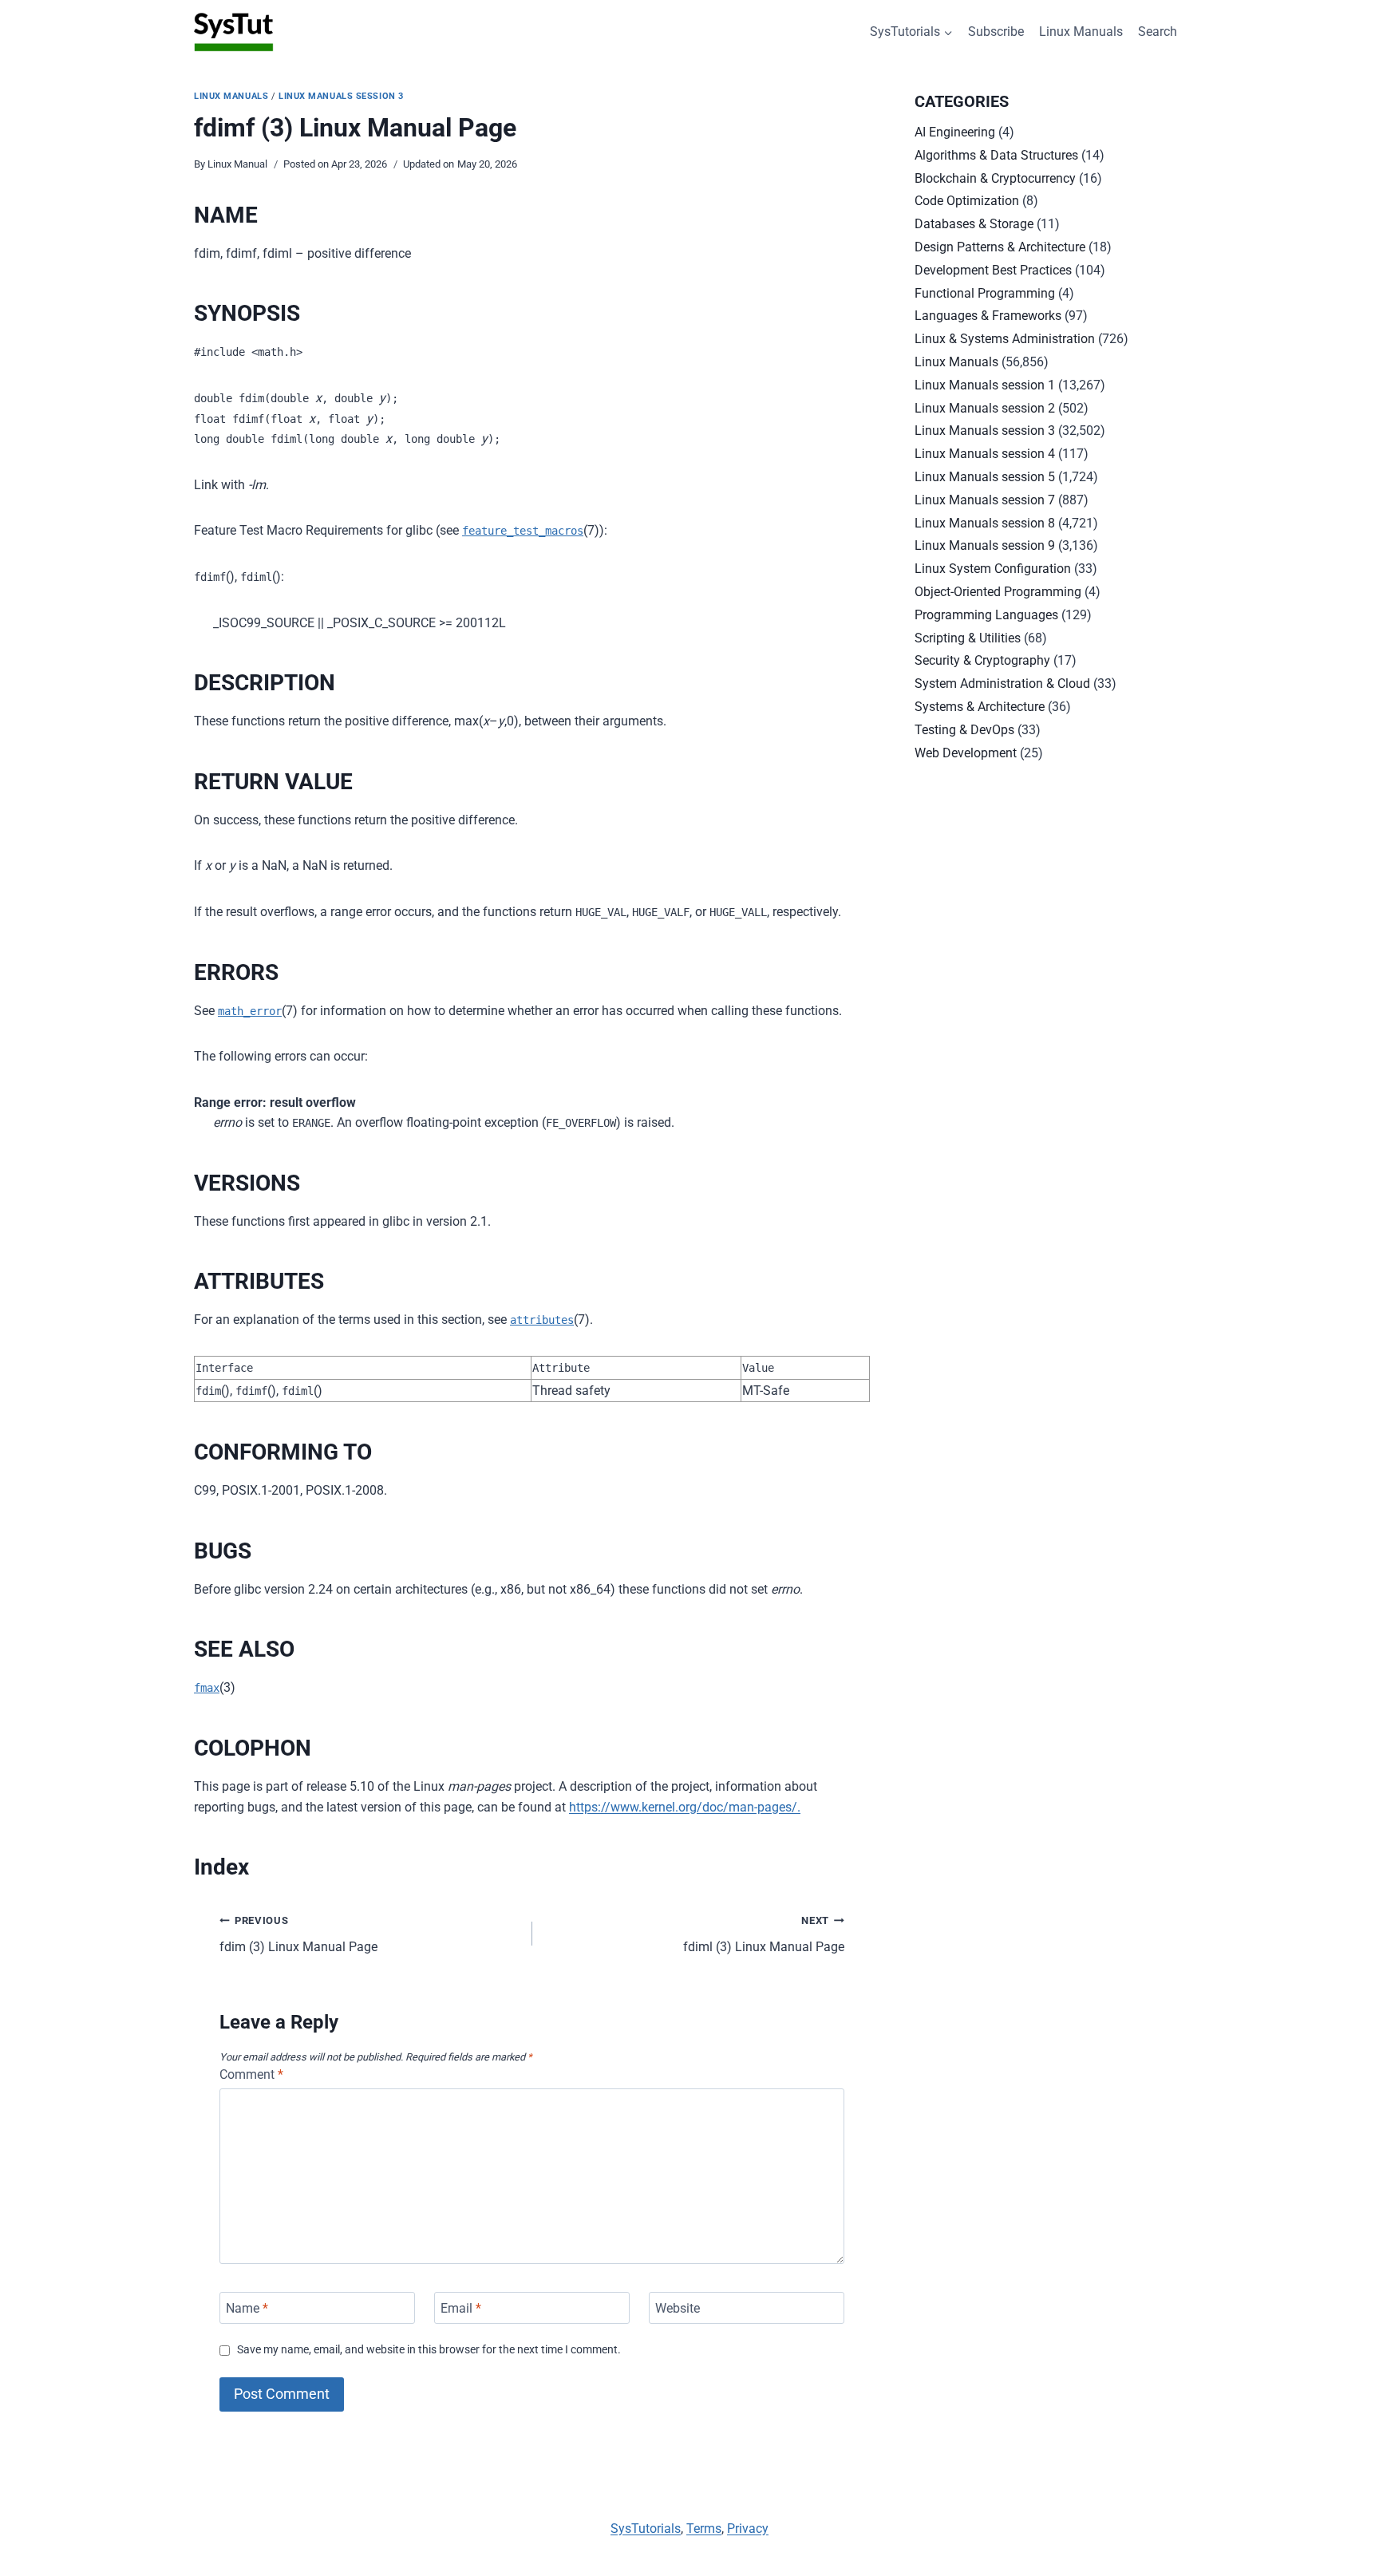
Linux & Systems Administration (1005, 339)
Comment (251, 2074)
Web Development (966, 753)
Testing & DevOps (964, 730)
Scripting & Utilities (968, 638)
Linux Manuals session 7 (985, 500)
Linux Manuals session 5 (985, 477)
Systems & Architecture (980, 707)
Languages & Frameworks (988, 316)
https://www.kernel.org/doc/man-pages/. (685, 1807)
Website (678, 2307)
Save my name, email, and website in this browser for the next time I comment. (429, 2350)
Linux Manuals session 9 (985, 545)
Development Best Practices (993, 270)
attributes (542, 1320)
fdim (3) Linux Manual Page (298, 1934)
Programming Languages (986, 615)
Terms (704, 2529)
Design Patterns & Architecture (1000, 247)
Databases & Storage (974, 224)
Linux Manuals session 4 (985, 454)
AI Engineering (955, 132)
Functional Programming (985, 293)
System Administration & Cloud (1002, 684)
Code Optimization (967, 201)
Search (1158, 32)
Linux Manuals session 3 (341, 96)
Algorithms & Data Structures (996, 155)
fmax (207, 1688)
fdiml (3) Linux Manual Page (764, 1934)
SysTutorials (646, 2529)
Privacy (748, 2529)
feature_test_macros (523, 531)
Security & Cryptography (982, 660)
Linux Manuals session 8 (985, 523)
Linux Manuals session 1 (985, 385)
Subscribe (996, 32)
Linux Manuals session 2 (985, 408)
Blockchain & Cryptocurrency (995, 178)
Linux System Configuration (993, 569)
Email (461, 2307)
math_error (250, 1011)
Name (247, 2307)
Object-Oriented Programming (998, 592)
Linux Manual (237, 164)
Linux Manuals (1081, 32)
